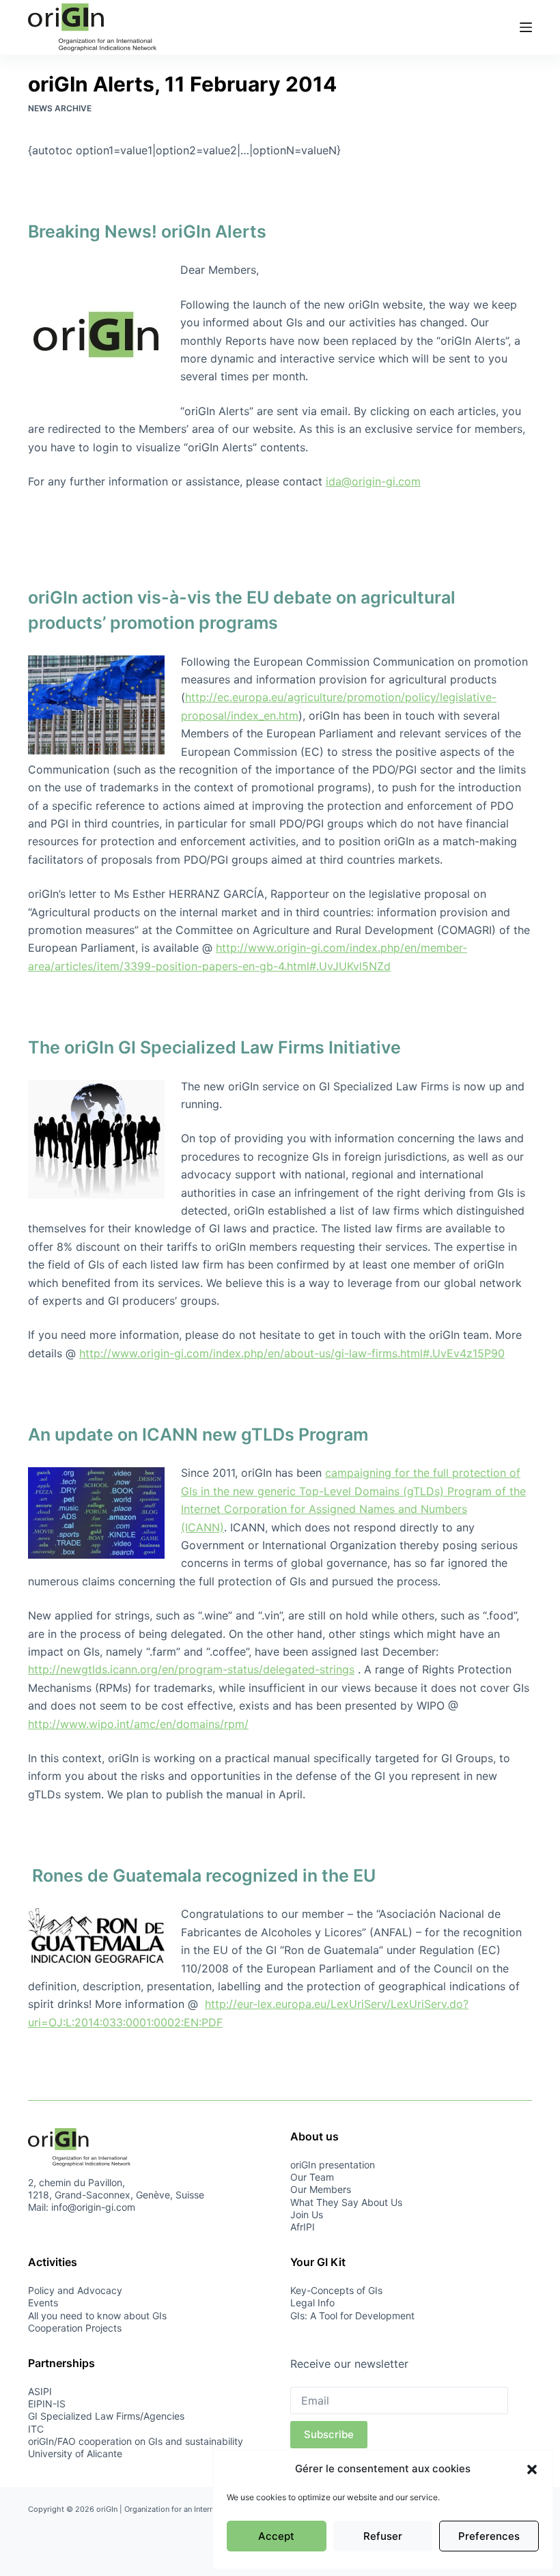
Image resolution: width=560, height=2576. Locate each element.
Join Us (307, 2214)
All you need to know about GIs (97, 2316)
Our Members (321, 2189)
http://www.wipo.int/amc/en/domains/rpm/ (138, 1724)
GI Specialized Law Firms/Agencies (106, 2416)
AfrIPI (303, 2227)
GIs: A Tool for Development (352, 2316)
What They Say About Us (346, 2202)
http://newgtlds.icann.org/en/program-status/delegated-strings (191, 1669)
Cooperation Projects (75, 2328)
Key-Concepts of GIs (336, 2290)
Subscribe (329, 2434)
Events (43, 2303)
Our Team (312, 2177)
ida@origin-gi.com (373, 481)
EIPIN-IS (47, 2404)
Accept (276, 2536)
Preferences (489, 2536)
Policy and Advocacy (75, 2290)
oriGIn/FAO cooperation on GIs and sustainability (136, 2441)
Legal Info (312, 2303)
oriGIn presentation (333, 2165)
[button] (532, 2469)
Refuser (383, 2536)
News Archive (60, 108)
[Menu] (526, 27)
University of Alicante (75, 2453)
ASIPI (40, 2391)
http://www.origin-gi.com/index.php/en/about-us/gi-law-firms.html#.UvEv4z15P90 (292, 1353)
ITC (36, 2429)
